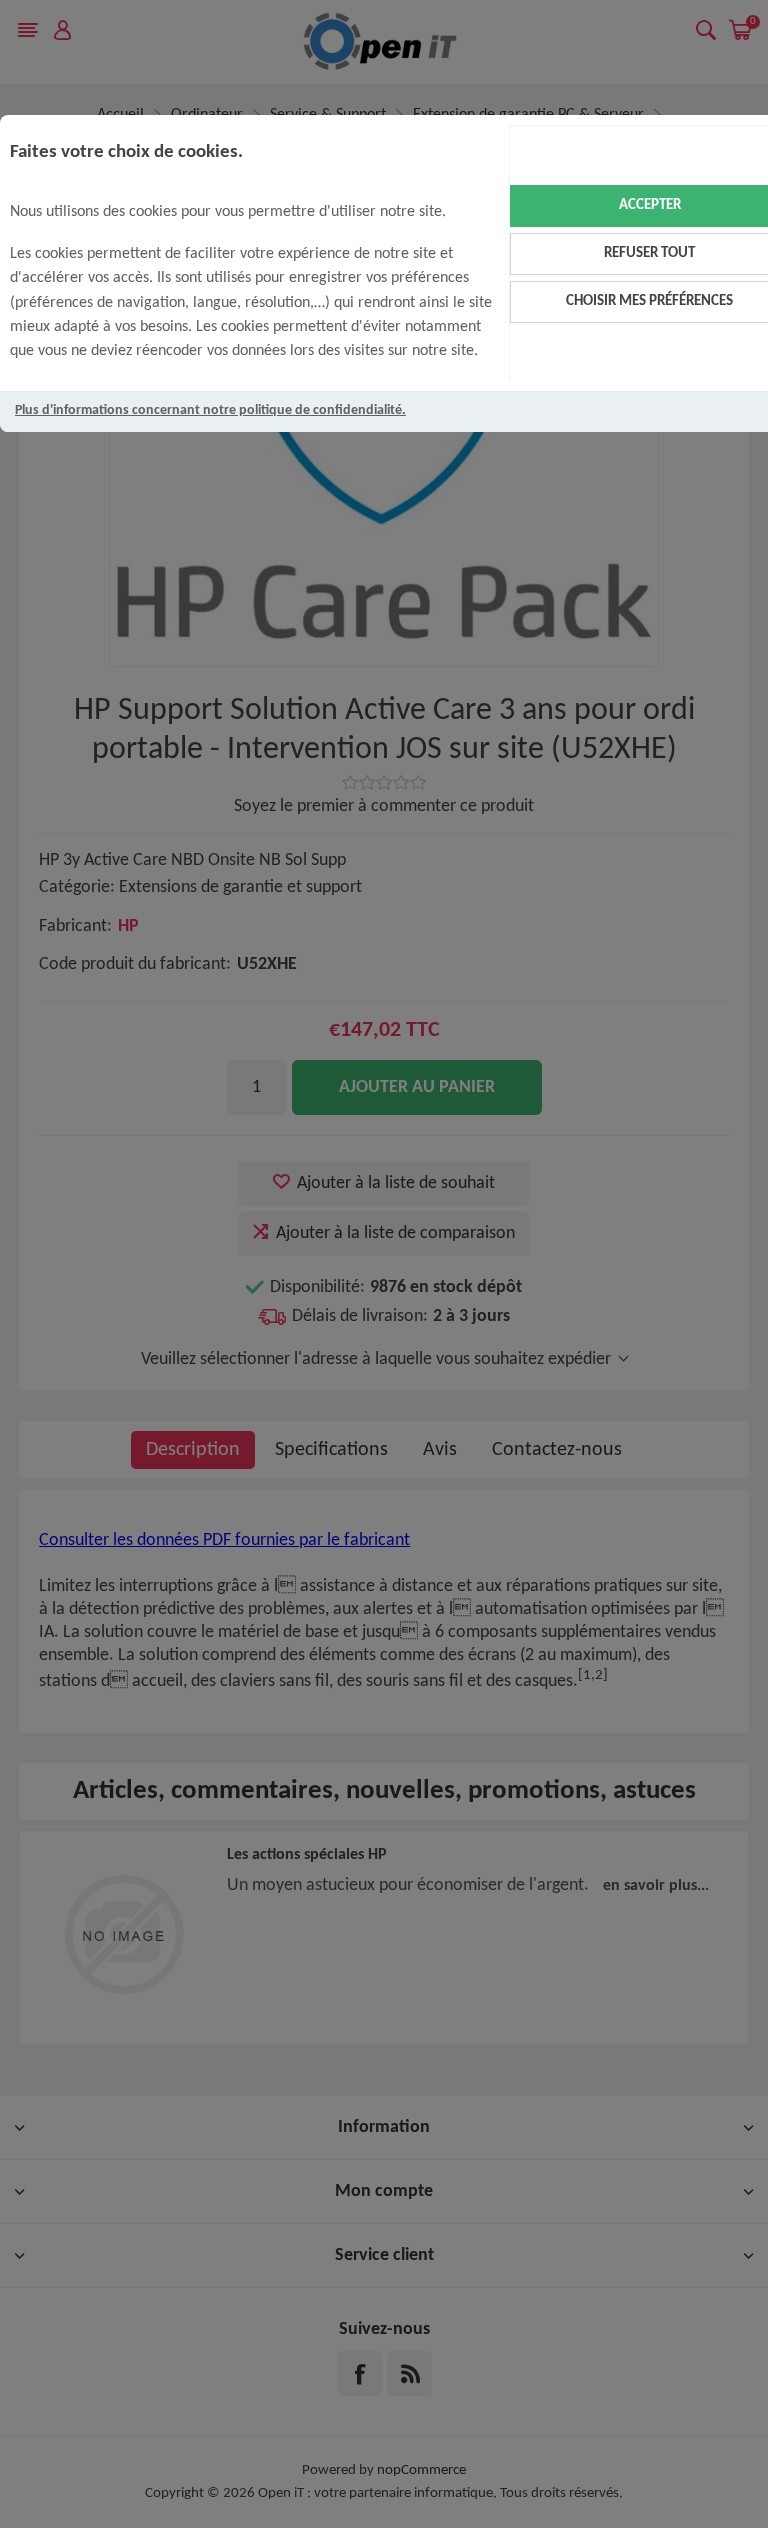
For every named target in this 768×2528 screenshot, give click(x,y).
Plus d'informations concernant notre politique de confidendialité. (210, 410)
